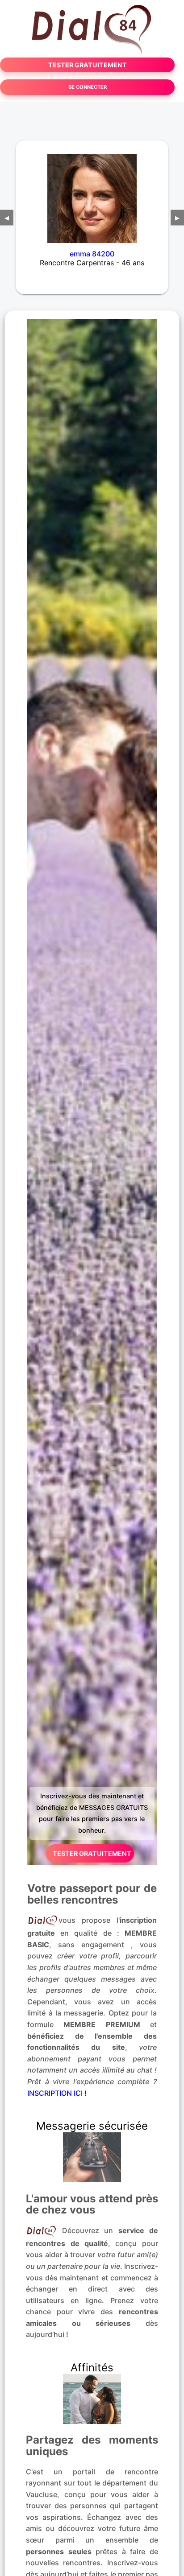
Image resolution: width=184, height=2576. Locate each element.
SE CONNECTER (88, 87)
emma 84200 (92, 254)
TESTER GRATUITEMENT (88, 65)
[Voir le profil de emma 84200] (92, 193)
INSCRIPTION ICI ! (57, 2093)
